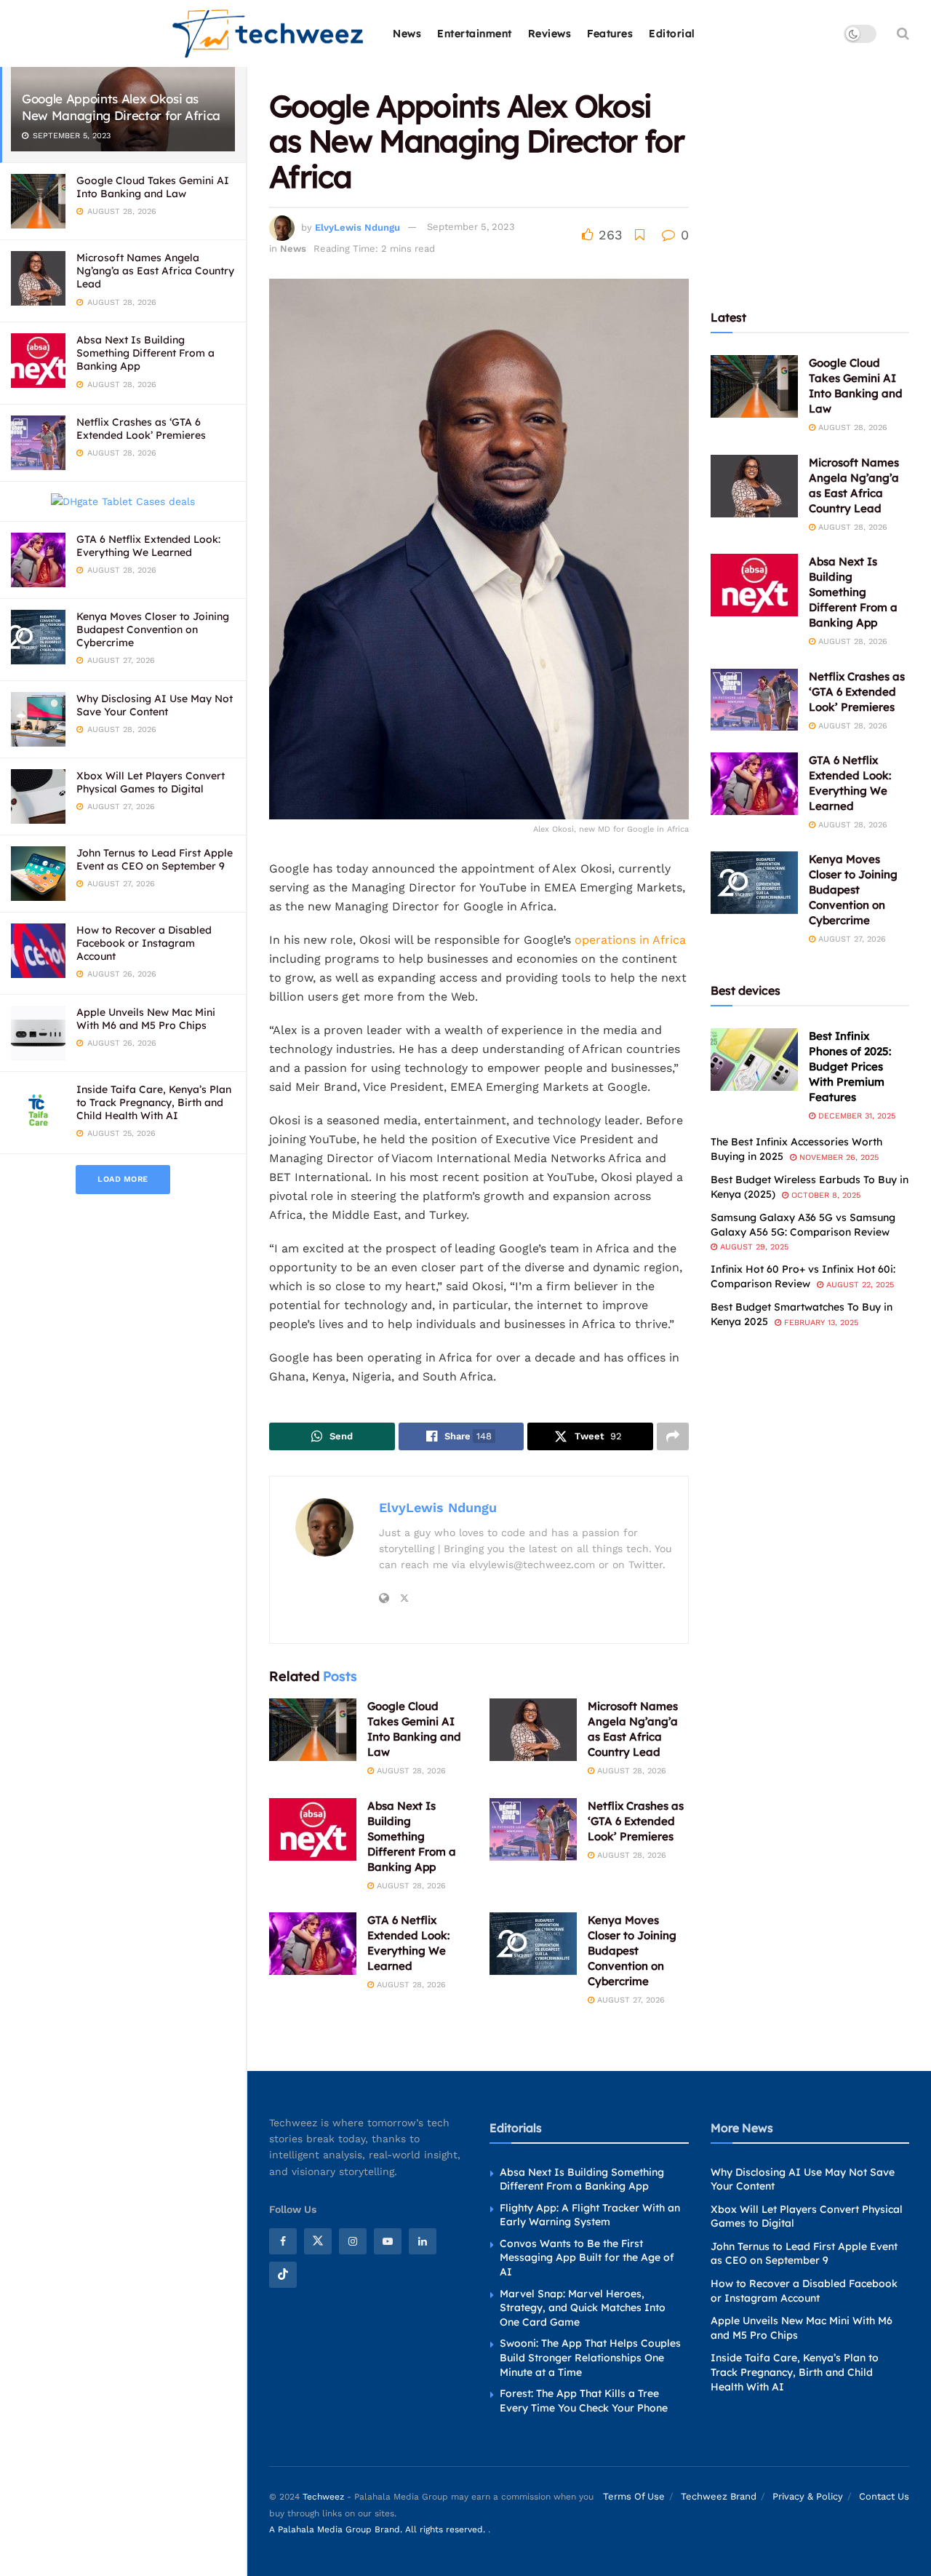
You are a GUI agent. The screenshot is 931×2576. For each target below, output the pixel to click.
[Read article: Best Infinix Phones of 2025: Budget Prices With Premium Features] (754, 1060)
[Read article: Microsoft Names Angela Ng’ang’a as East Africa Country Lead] (533, 1730)
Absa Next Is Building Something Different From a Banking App (145, 353)
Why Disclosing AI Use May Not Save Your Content (155, 705)
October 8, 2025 (824, 1195)
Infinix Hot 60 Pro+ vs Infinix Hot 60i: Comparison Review (803, 1276)
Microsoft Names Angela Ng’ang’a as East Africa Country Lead (155, 271)
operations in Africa (630, 940)
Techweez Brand (719, 2496)
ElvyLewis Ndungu (357, 227)
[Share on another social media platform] (673, 1436)
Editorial (672, 33)
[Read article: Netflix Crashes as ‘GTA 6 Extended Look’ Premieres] (533, 1829)
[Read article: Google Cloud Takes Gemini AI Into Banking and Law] (313, 1730)
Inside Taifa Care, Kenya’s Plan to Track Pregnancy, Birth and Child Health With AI (154, 1102)
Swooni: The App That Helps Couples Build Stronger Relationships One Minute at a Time (590, 2357)
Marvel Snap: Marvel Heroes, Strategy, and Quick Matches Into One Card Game (583, 2308)
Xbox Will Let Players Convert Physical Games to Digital (151, 782)
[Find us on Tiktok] (283, 2275)
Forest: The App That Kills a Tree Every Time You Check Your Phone (584, 2401)
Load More (123, 1179)
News (407, 33)
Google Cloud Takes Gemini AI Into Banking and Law (153, 187)
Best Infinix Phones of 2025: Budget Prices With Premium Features (850, 1066)
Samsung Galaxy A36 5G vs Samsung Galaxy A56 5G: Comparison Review (803, 1225)
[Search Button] (903, 33)
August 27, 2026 (630, 2000)
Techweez (323, 2497)
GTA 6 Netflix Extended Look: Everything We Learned (148, 546)
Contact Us (884, 2496)
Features (610, 33)
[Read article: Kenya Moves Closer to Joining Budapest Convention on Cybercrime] (533, 1944)
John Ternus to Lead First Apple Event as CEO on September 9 (155, 859)
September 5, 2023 (471, 227)
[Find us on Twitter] (318, 2241)
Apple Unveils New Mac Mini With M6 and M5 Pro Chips (146, 1019)
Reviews (550, 33)
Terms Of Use (634, 2496)
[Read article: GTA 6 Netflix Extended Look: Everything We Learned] (313, 1944)
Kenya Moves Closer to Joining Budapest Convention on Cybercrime (153, 629)
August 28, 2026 (410, 1771)
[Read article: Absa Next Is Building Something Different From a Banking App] (313, 1829)
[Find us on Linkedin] (423, 2241)
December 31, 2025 (855, 1116)
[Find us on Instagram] (353, 2241)
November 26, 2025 (838, 1157)
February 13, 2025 (820, 1323)
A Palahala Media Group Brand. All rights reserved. (379, 2529)
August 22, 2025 (859, 1285)
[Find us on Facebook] (283, 2241)
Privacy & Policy (808, 2496)
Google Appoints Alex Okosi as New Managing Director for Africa (121, 107)
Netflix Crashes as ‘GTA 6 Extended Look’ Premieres (141, 429)
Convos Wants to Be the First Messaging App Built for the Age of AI (587, 2258)
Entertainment (475, 33)
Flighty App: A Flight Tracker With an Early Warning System (590, 2215)
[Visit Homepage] (269, 34)
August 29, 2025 (753, 1247)
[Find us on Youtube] (388, 2241)
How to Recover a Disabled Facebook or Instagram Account (144, 943)
